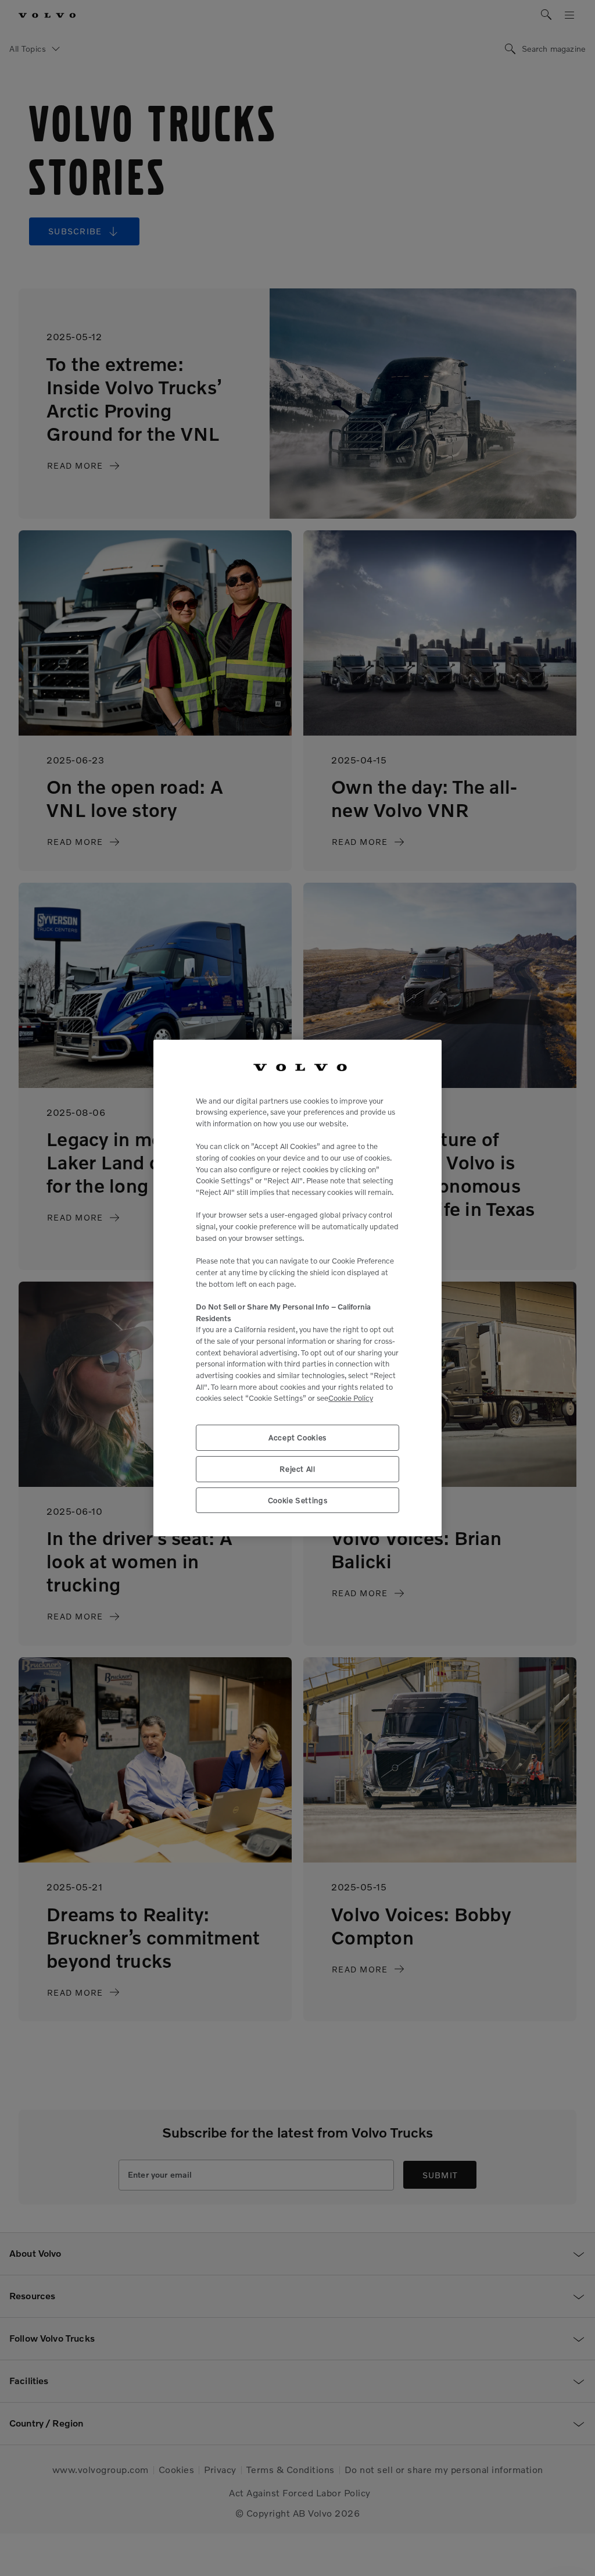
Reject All (297, 1469)
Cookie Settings (298, 1500)
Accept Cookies (297, 1437)
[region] (297, 1288)
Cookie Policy (351, 1398)
